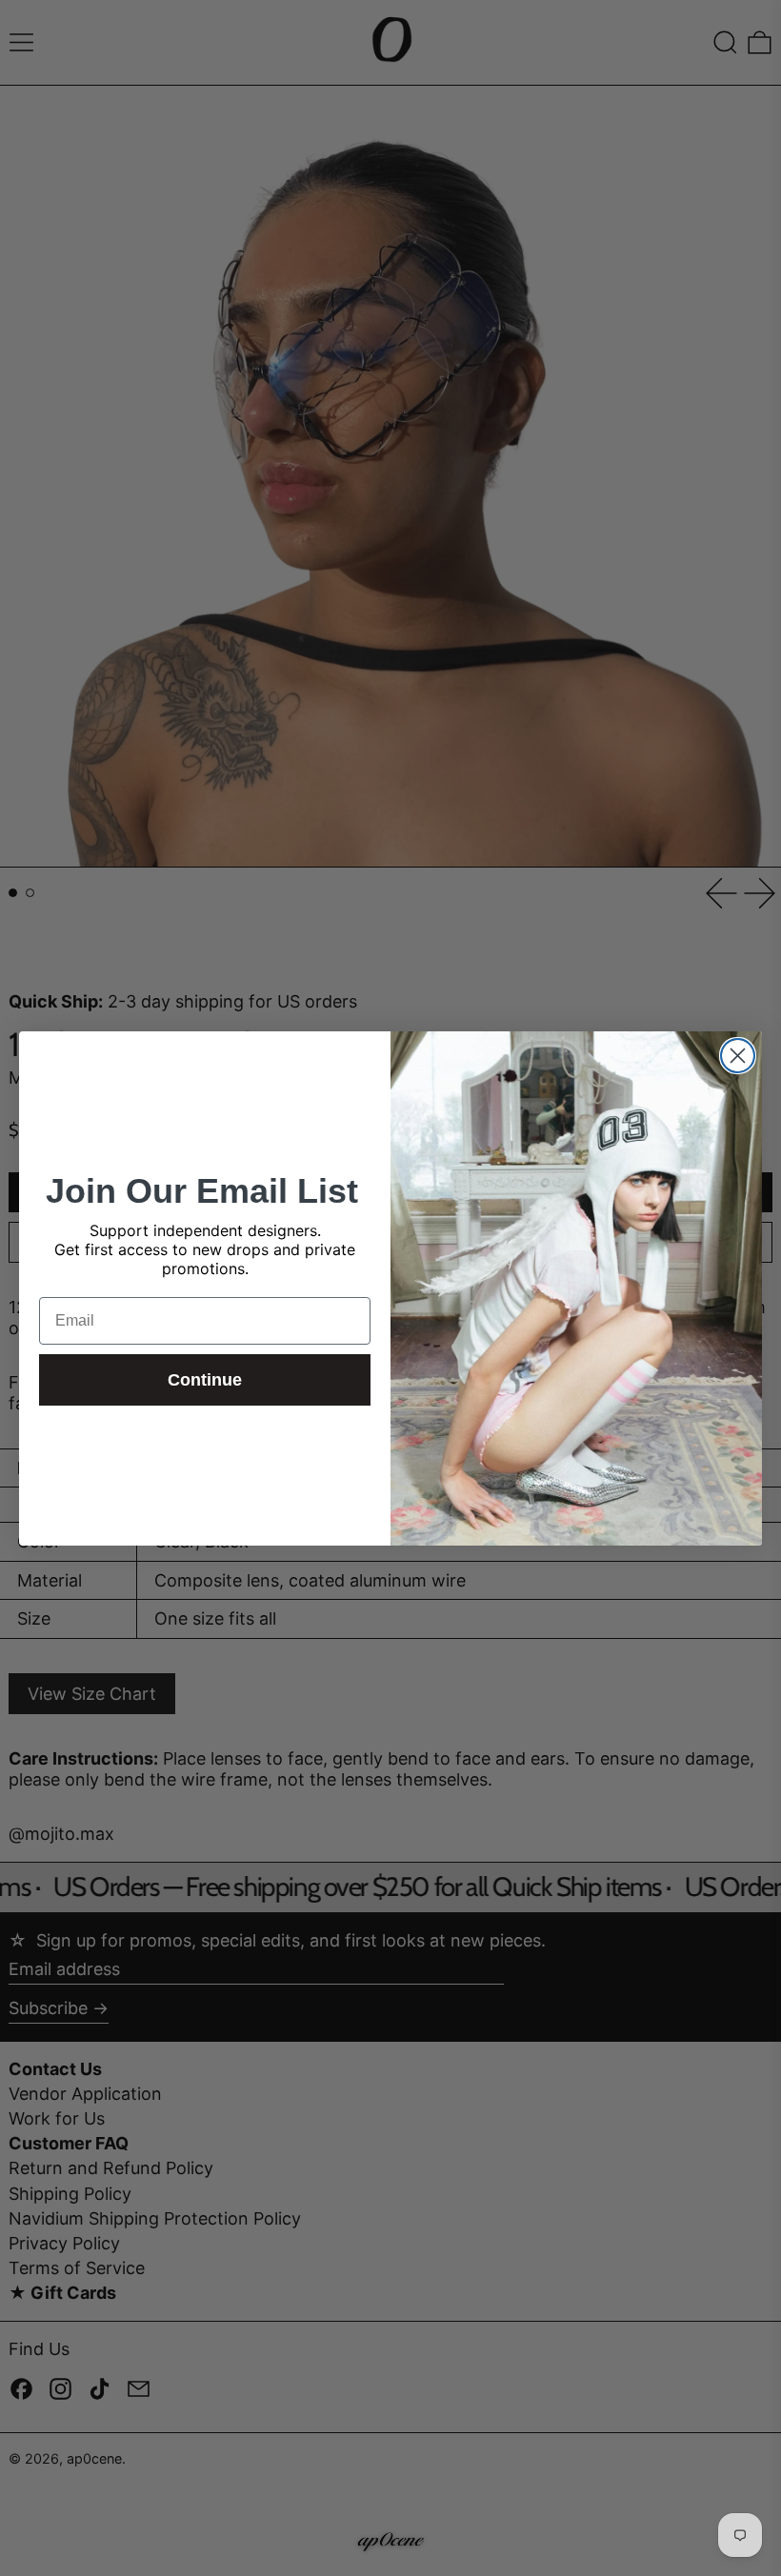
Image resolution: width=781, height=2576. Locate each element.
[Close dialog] (738, 1056)
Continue (205, 1380)
